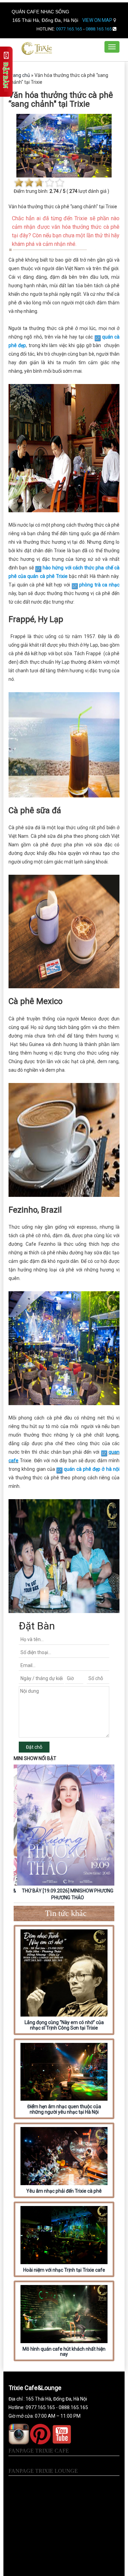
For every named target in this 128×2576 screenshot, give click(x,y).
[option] (64, 1834)
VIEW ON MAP (98, 20)
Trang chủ (19, 75)
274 (73, 191)
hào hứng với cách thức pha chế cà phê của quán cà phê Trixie (64, 572)
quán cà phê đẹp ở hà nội (92, 1469)
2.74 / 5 (58, 191)
